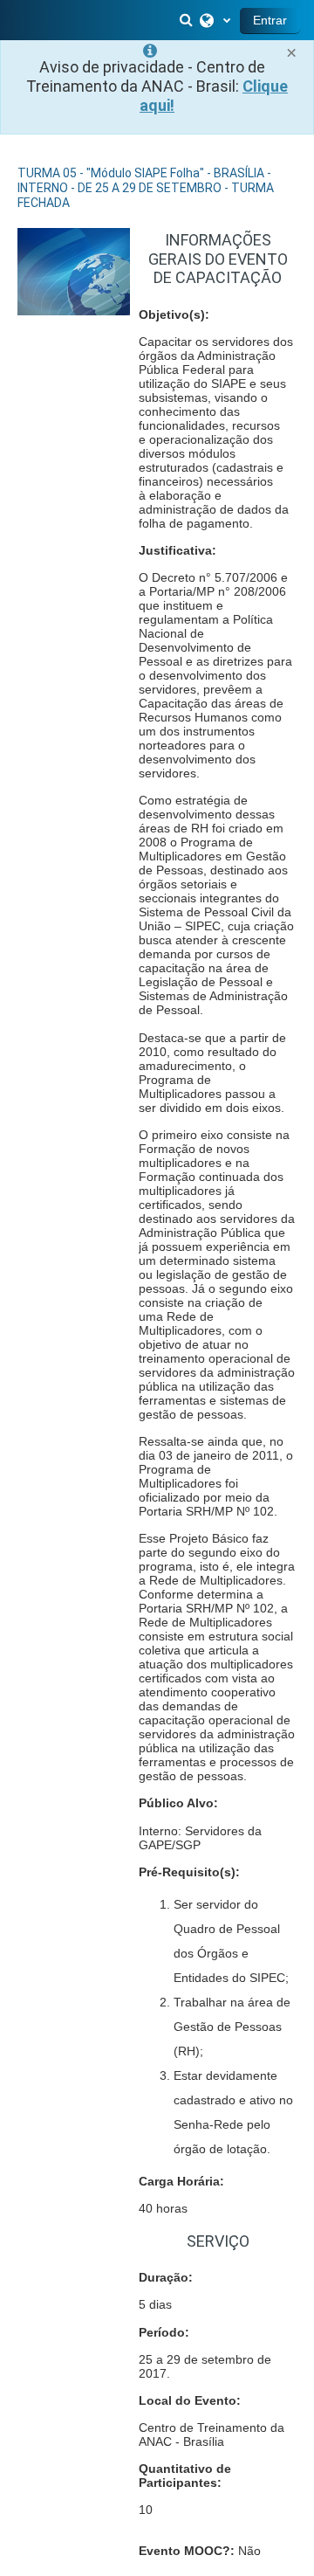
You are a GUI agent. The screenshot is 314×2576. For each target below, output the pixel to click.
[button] (188, 20)
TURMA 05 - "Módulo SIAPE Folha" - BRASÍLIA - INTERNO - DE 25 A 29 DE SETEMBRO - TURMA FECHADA (146, 188)
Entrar (270, 20)
